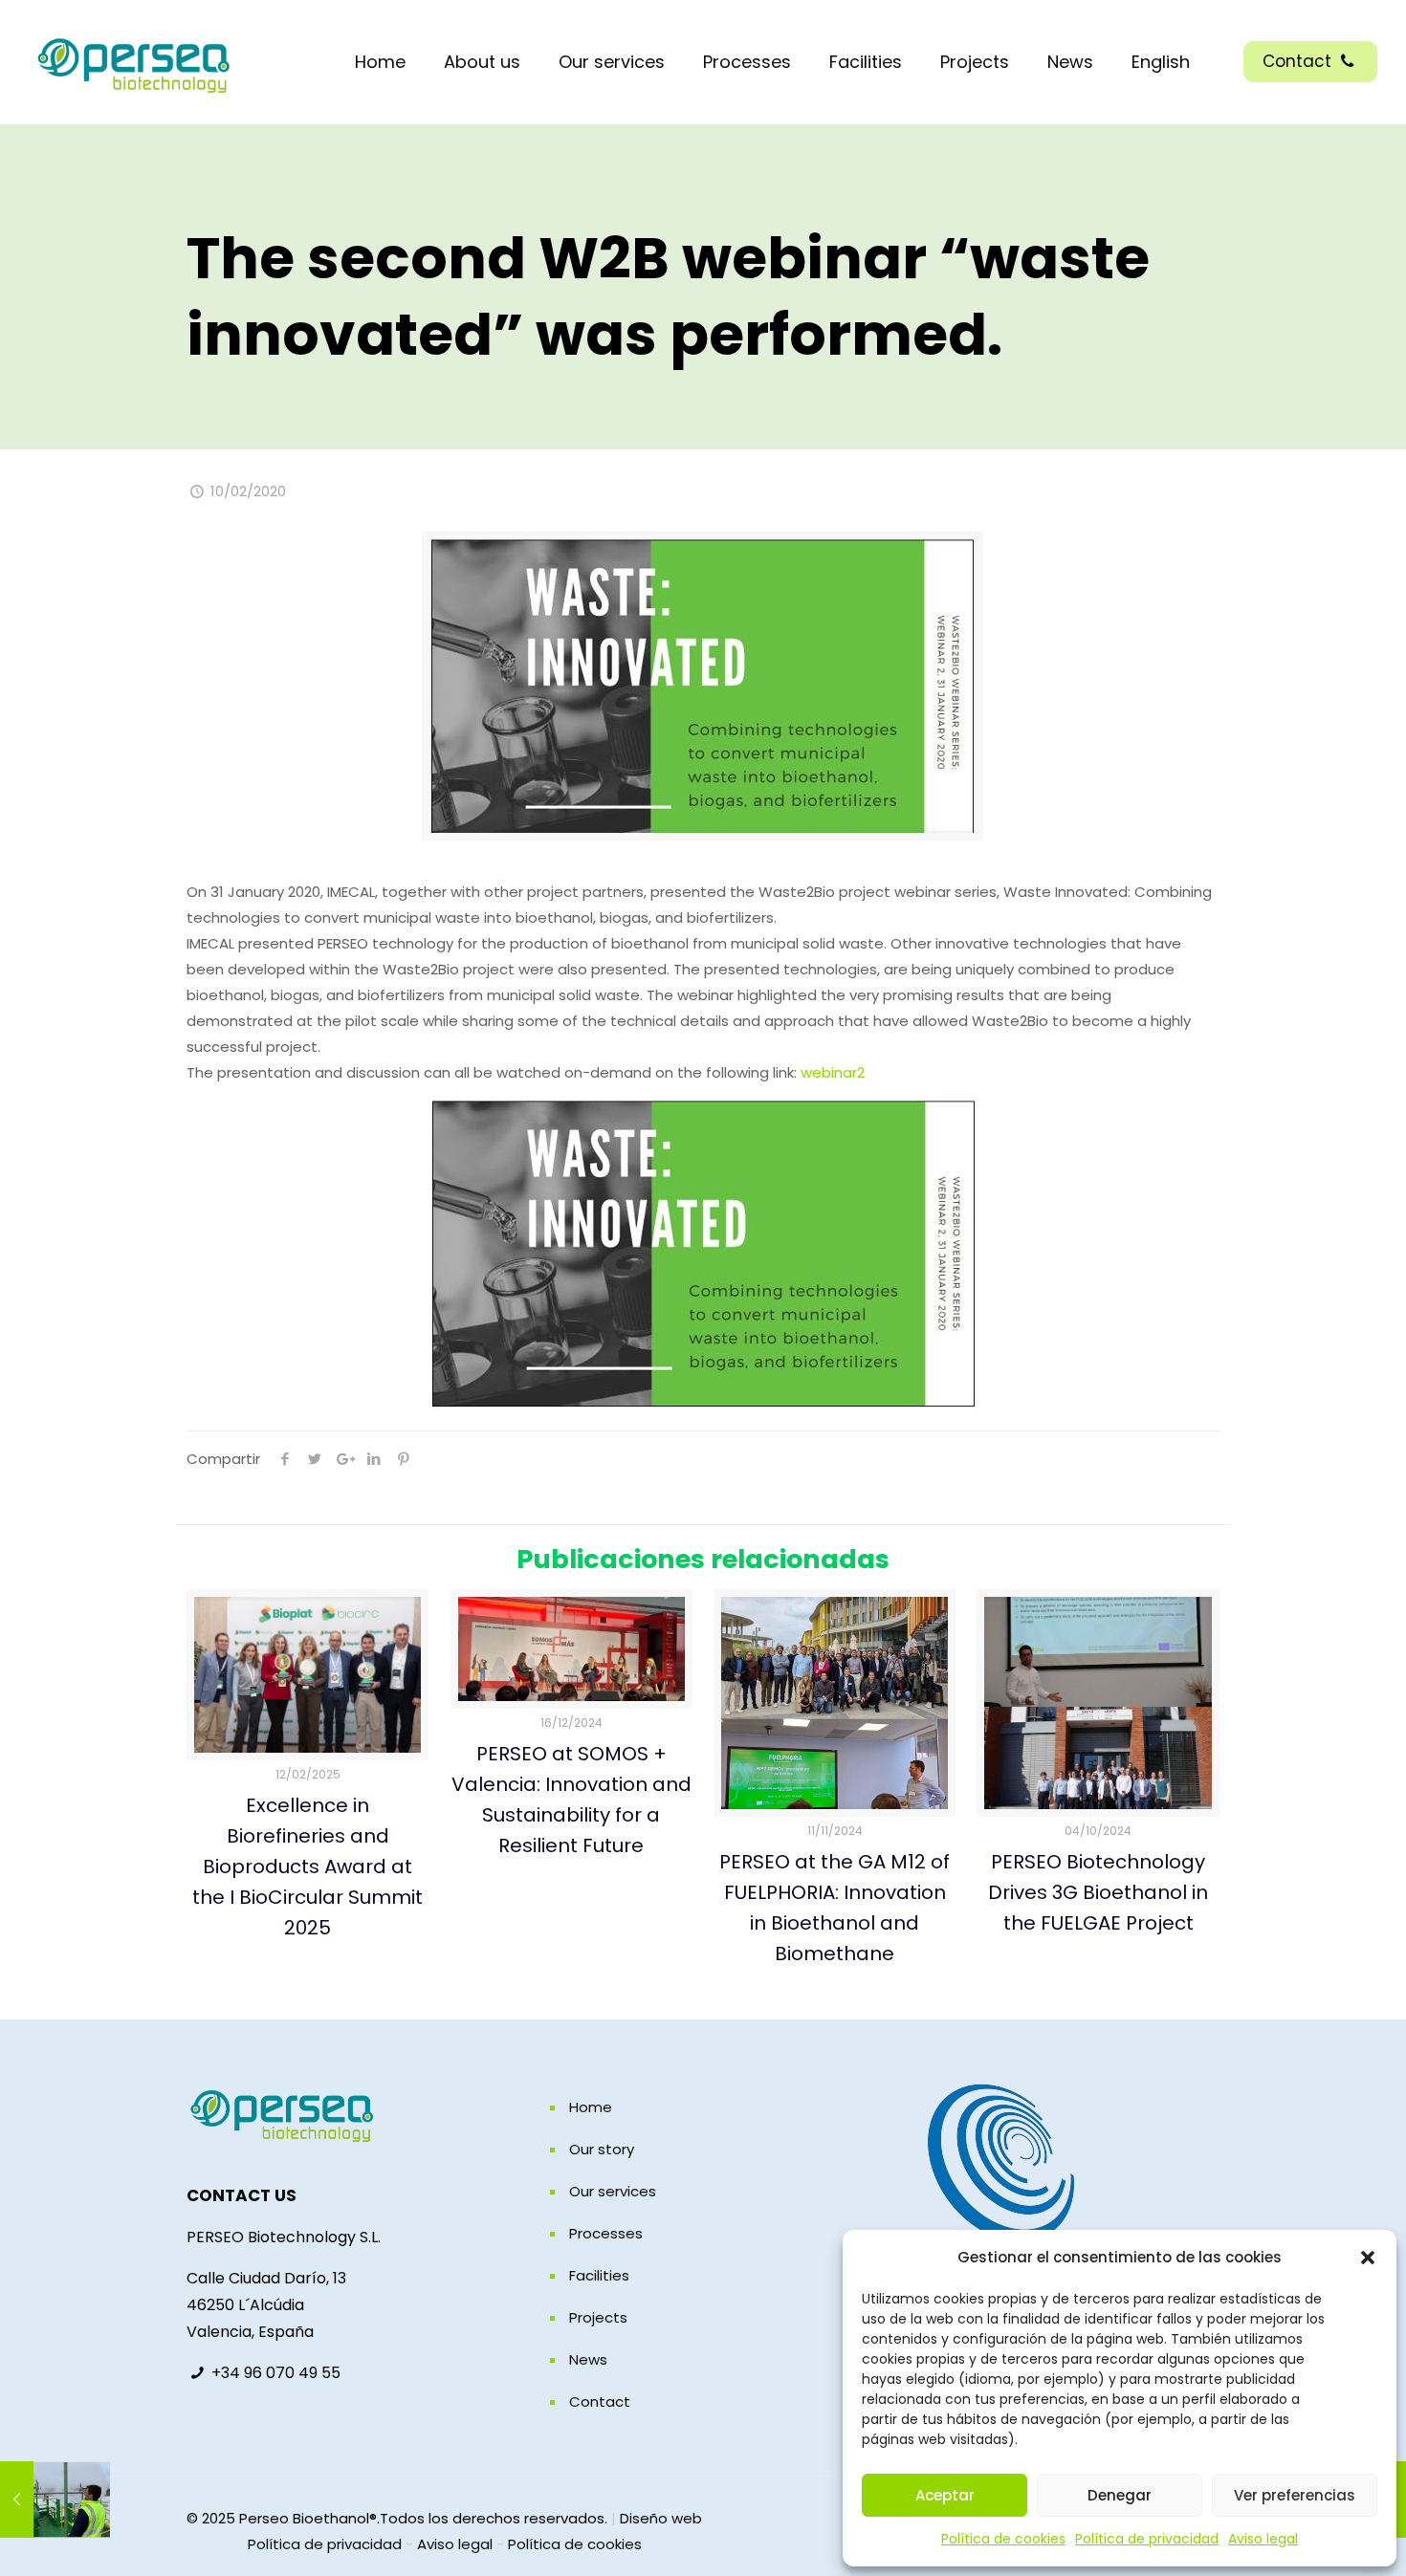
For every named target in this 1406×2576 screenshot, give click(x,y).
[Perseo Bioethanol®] (134, 62)
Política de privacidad (1147, 2539)
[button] (1368, 2258)
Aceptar (945, 2495)
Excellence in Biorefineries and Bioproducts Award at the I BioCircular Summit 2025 (308, 1867)
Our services (613, 2191)
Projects (598, 2317)
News (588, 2359)
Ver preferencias (1295, 2495)
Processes (606, 2233)
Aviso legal (1263, 2539)
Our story (602, 2149)
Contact (1299, 61)
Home (591, 2107)
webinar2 (833, 1072)
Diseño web (661, 2518)
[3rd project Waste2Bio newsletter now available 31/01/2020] (55, 2500)
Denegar (1120, 2495)
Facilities (599, 2275)
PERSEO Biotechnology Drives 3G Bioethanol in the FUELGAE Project (1098, 1892)
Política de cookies (1003, 2539)
